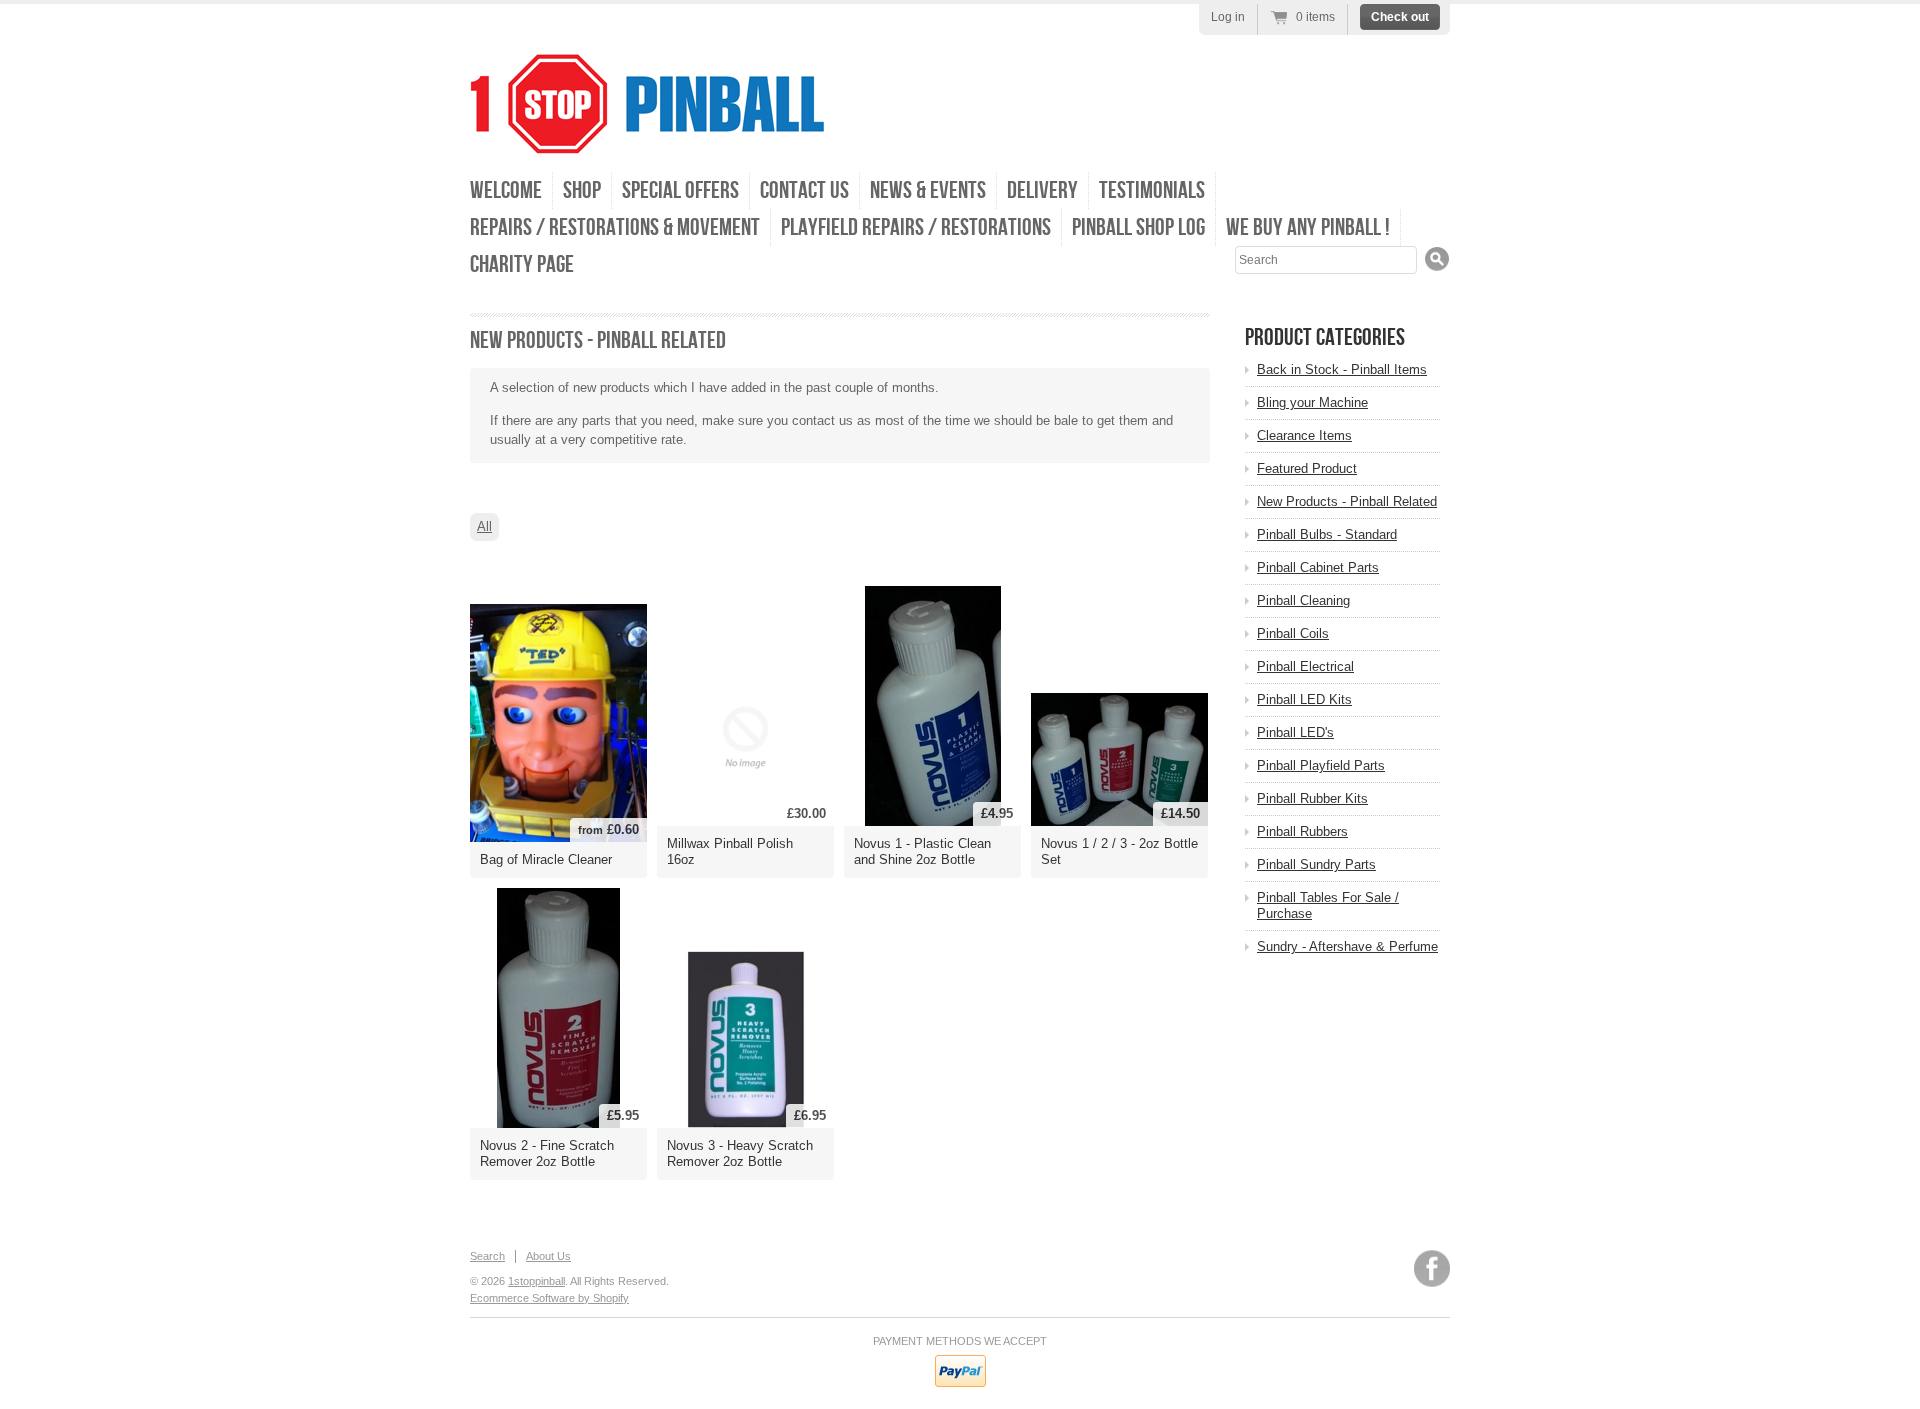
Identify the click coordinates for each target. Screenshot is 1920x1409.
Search (487, 1256)
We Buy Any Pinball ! (1308, 227)
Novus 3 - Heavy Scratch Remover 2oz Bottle (740, 1153)
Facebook (1432, 1268)
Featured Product (1307, 468)
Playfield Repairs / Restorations (916, 227)
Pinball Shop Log (1138, 227)
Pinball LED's (1295, 732)
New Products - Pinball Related (1347, 501)
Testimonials (1152, 190)
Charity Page (522, 264)
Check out (1400, 17)
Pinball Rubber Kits (1312, 798)
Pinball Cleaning (1303, 600)
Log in (1228, 17)
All (484, 526)
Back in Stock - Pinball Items (1342, 369)
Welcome (506, 190)
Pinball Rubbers (1302, 831)
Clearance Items (1304, 435)
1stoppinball (536, 1281)
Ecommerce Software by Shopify (549, 1298)
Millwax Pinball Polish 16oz (730, 851)
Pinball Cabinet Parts (1318, 567)
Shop (582, 190)
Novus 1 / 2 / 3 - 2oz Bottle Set (1119, 851)
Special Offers (680, 190)
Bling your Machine (1312, 402)
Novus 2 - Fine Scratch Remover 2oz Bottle (547, 1153)
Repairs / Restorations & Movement (615, 227)
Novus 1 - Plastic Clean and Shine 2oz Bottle (922, 851)
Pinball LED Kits (1304, 699)
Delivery (1042, 190)
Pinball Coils (1293, 633)
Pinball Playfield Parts (1321, 765)
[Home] (647, 139)
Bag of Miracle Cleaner (546, 859)
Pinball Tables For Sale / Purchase (1328, 905)
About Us (548, 1256)
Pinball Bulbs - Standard (1327, 534)
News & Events (928, 190)
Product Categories (1325, 337)
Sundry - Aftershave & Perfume (1347, 946)
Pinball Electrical (1305, 666)
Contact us (804, 190)
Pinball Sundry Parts (1316, 864)
